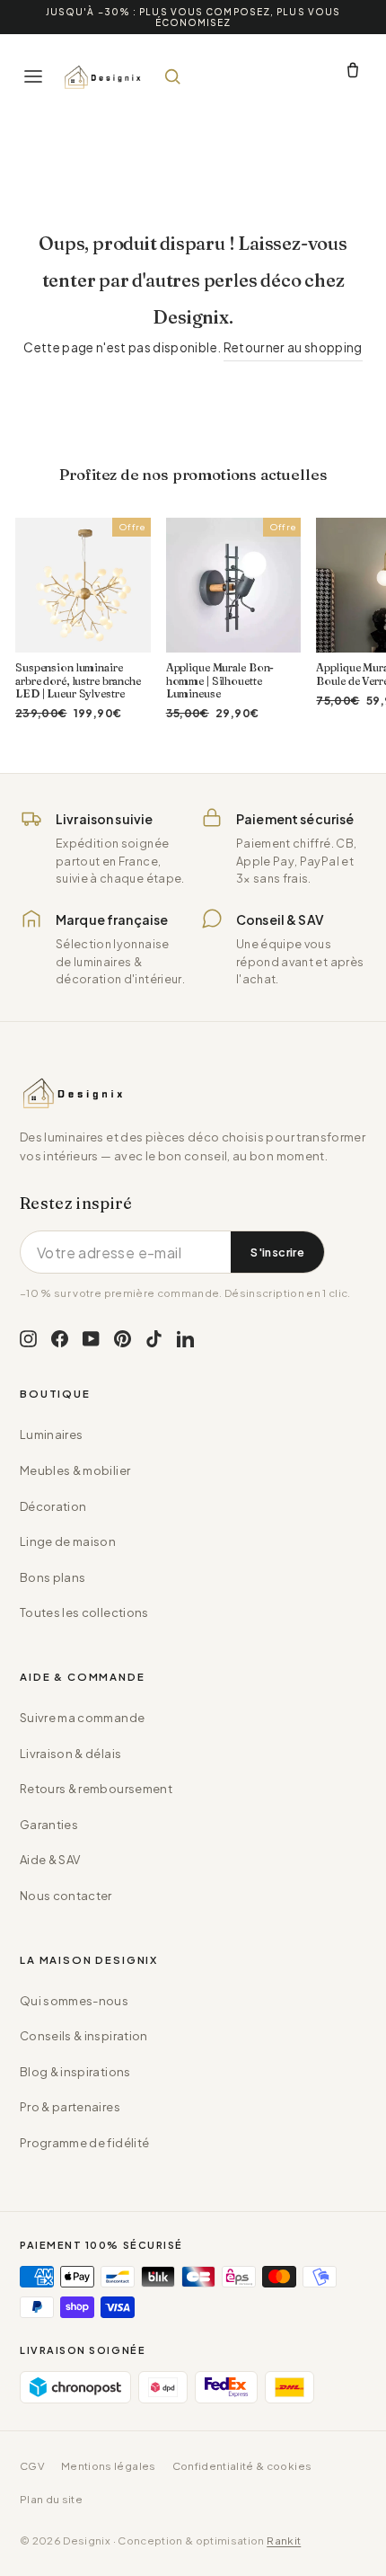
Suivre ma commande (82, 1718)
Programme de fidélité (84, 2143)
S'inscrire (277, 1252)
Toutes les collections (84, 1612)
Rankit (284, 2540)
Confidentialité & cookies (242, 2466)
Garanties (49, 1825)
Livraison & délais (70, 1754)
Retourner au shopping (293, 347)
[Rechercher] (172, 76)
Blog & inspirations (75, 2072)
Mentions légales (109, 2466)
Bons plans (53, 1577)
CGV (32, 2466)
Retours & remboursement (96, 1789)
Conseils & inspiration (84, 2036)
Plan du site (51, 2499)
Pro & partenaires (70, 2107)
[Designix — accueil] (103, 76)
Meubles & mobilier (75, 1470)
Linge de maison (68, 1541)
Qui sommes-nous (74, 2001)
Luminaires (51, 1435)
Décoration (53, 1506)
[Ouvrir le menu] (33, 76)
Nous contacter (66, 1896)
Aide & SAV (50, 1860)
